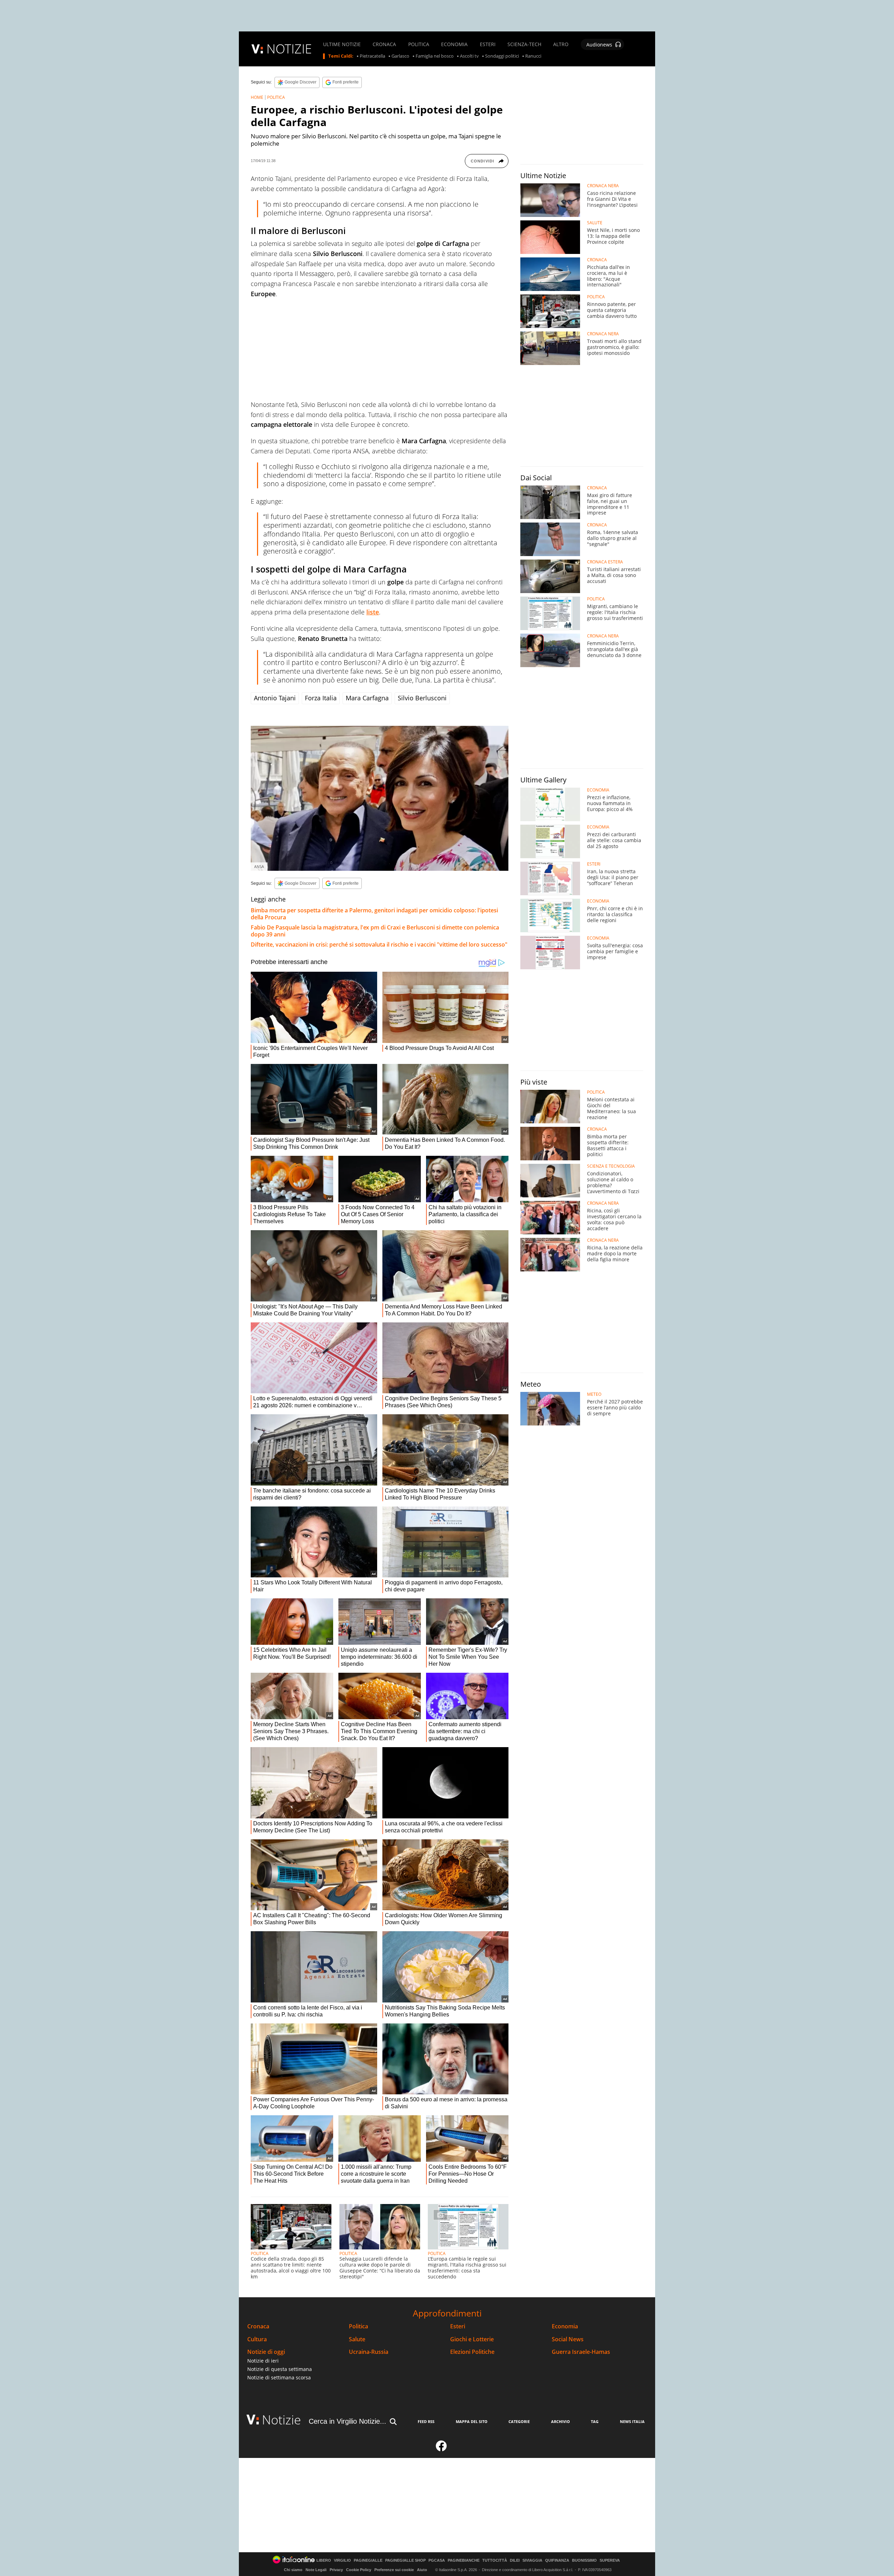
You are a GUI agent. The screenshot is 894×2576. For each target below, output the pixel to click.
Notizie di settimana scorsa (279, 2377)
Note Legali (316, 2570)
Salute (357, 2339)
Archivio (560, 2421)
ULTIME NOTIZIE (342, 44)
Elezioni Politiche (472, 2352)
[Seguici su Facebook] (441, 2449)
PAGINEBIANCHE (464, 2560)
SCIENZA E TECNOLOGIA (611, 1166)
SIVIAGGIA (532, 2560)
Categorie (519, 2421)
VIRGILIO (342, 2560)
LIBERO (324, 2560)
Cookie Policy (359, 2570)
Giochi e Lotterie (472, 2339)
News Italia (632, 2421)
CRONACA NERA (603, 186)
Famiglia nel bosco (435, 56)
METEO (594, 1394)
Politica (358, 2326)
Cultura (257, 2339)
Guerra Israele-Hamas (581, 2352)
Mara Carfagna (367, 698)
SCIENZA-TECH (524, 44)
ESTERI (488, 44)
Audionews (599, 45)
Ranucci (533, 56)
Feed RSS (426, 2421)
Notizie (281, 2420)
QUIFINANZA (557, 2560)
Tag (595, 2421)
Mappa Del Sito (472, 2421)
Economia (565, 2326)
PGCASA (437, 2560)
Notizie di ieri (263, 2361)
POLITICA (419, 44)
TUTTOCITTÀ (495, 2560)
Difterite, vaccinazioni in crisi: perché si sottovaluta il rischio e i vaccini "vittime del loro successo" (379, 944)
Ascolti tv (469, 56)
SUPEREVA (610, 2560)
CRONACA (384, 44)
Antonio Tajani (275, 698)
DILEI (515, 2560)
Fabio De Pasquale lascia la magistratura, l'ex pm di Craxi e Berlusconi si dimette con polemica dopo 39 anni (375, 931)
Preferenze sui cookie (394, 2570)
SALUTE (595, 223)
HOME (257, 97)
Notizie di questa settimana (280, 2369)
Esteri (458, 2326)
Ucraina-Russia (369, 2352)
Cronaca (258, 2326)
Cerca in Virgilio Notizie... (347, 2421)
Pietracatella (372, 56)
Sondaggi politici (502, 56)
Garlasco (400, 56)
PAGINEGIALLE (368, 2560)
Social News (568, 2339)
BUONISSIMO (584, 2560)
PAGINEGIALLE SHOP (405, 2560)
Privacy (336, 2570)
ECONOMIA (454, 44)
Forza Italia (321, 698)
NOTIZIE (289, 49)
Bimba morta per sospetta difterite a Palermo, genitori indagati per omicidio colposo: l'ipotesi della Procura (374, 914)
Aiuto (422, 2570)
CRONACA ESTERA (605, 562)
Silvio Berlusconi (422, 698)
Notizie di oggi (266, 2352)
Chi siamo (293, 2570)
